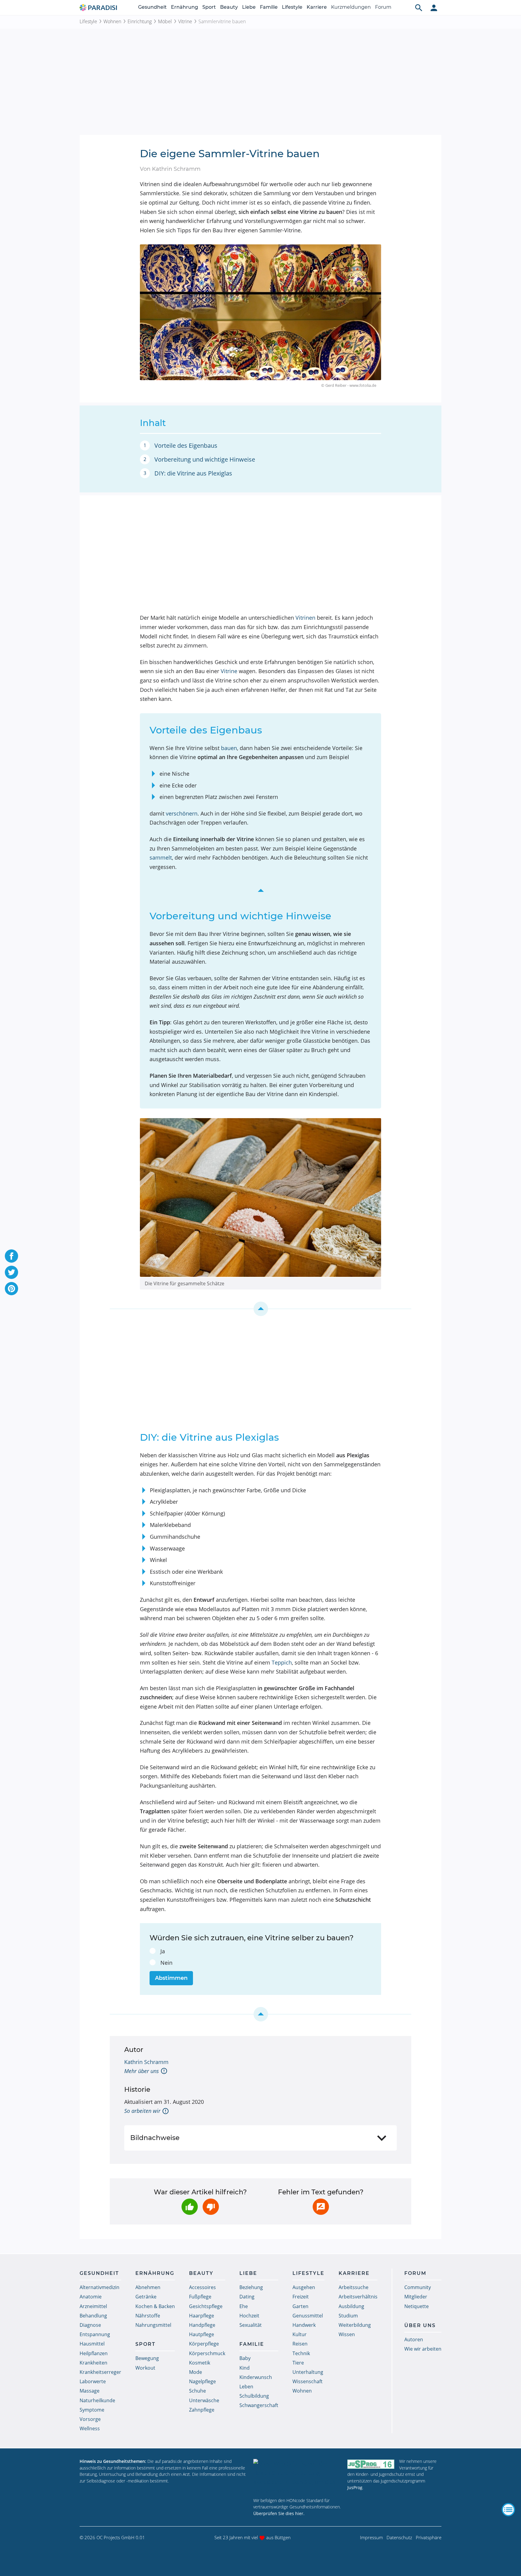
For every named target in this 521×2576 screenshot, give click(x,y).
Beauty (229, 7)
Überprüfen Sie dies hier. (279, 2513)
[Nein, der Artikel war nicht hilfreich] (211, 2207)
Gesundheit (152, 7)
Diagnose (90, 2325)
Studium (348, 2316)
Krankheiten (93, 2363)
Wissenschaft (308, 2381)
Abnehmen (148, 2287)
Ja (163, 1951)
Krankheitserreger (100, 2372)
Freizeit (301, 2297)
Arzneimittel (93, 2306)
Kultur (300, 2334)
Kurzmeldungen (351, 7)
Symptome (92, 2410)
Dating (247, 2297)
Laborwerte (93, 2381)
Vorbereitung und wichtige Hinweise (205, 459)
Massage (90, 2391)
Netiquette (417, 2306)
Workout (145, 2368)
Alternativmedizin (99, 2287)
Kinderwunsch (256, 2377)
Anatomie (91, 2297)
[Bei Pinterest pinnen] (11, 1289)
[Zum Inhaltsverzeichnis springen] (260, 891)
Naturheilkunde (97, 2400)
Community (418, 2287)
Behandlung (93, 2316)
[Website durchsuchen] (419, 8)
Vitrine (185, 21)
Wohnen (112, 21)
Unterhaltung (308, 2372)
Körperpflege (204, 2344)
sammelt (161, 857)
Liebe (249, 7)
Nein (166, 1963)
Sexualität (251, 2325)
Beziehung (251, 2287)
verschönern (182, 813)
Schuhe (197, 2391)
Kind (245, 2368)
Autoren (414, 2339)
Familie (269, 7)
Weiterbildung (355, 2325)
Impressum (371, 2537)
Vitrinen (305, 618)
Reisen (300, 2344)
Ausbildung (351, 2306)
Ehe (244, 2306)
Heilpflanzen (94, 2353)
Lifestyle (292, 7)
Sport (209, 7)
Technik (301, 2353)
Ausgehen (304, 2287)
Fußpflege (200, 2297)
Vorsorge (90, 2419)
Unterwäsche (204, 2400)
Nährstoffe (148, 2316)
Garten (300, 2306)
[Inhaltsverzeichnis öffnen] (508, 2510)
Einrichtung (140, 21)
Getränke (146, 2297)
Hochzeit (249, 2316)
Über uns (420, 2325)
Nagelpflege (202, 2381)
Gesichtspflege (206, 2306)
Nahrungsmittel (153, 2325)
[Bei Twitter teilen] (11, 1272)
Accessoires (202, 2287)
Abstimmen (171, 1978)
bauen (229, 748)
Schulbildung (254, 2396)
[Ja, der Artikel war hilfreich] (190, 2207)
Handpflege (202, 2325)
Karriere (317, 7)
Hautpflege (202, 2334)
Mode (196, 2372)
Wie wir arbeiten (423, 2349)
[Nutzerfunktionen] (434, 8)
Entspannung (95, 2334)
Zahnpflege (202, 2410)
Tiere (298, 2363)
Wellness (90, 2428)
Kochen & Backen (155, 2306)
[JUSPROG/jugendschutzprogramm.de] (371, 2464)
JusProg (355, 2487)
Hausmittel (92, 2344)
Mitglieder (416, 2297)
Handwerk (304, 2325)
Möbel (165, 21)
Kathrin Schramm (146, 2062)
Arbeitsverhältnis (358, 2297)
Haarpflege (202, 2316)
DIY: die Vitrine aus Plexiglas (193, 473)
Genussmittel (308, 2316)
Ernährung (185, 7)
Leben (246, 2387)
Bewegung (147, 2358)
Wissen (347, 2334)
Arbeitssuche (354, 2287)
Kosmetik (200, 2363)
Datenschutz (399, 2537)
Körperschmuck (207, 2353)
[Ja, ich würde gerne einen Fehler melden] (321, 2207)
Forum (383, 7)
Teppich (282, 1662)
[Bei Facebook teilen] (11, 1256)
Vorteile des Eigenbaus (186, 445)
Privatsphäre (429, 2537)
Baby (245, 2358)
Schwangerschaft (259, 2405)
